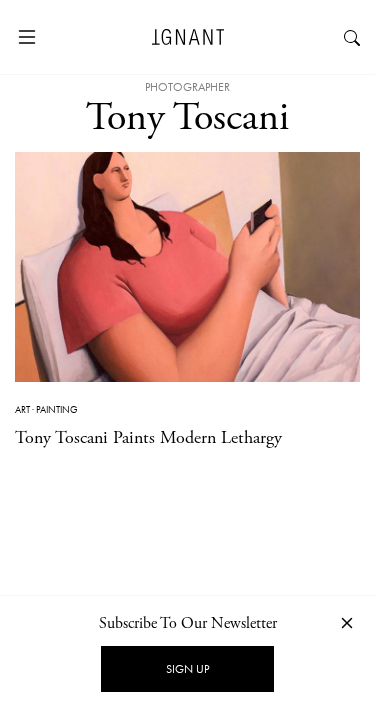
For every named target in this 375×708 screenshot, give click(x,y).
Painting (57, 409)
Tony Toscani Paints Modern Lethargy (148, 437)
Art (22, 409)
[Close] (347, 622)
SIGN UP (187, 669)
